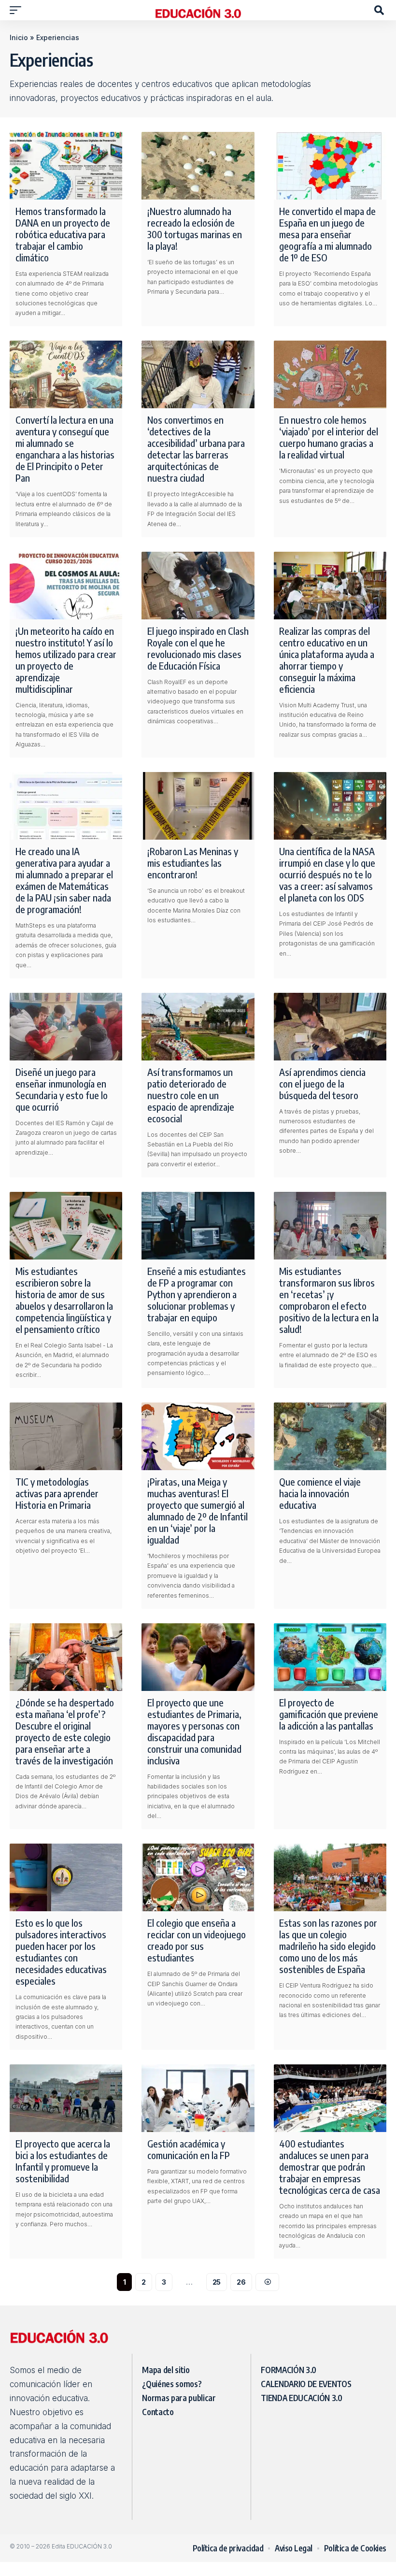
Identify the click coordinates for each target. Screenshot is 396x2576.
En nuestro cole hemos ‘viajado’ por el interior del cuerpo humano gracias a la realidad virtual (329, 437)
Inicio (19, 37)
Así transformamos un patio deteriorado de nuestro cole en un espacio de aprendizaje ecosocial (191, 1095)
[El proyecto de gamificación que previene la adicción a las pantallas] (330, 1657)
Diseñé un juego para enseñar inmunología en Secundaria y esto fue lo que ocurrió (62, 1089)
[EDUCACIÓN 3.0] (198, 10)
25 (217, 2282)
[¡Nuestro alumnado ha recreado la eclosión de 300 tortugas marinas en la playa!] (198, 166)
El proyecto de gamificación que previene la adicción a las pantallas (329, 1714)
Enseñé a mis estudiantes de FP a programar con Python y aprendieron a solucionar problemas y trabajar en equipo (197, 1294)
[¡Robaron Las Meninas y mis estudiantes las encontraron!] (198, 806)
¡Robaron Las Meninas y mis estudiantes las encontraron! (193, 863)
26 (241, 2282)
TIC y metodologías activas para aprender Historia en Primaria (57, 1493)
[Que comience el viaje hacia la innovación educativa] (330, 1436)
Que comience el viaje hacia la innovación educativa (320, 1493)
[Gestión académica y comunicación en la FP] (198, 2098)
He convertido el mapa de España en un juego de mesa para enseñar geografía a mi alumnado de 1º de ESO (327, 234)
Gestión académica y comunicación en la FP (189, 2149)
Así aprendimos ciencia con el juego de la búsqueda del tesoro (322, 1083)
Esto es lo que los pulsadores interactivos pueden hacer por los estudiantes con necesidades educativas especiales (61, 1952)
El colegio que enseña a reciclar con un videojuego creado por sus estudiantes (197, 1940)
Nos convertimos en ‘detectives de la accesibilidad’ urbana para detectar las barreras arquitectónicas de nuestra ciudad (196, 449)
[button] (18, 10)
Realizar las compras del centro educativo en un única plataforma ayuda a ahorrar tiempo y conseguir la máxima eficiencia (327, 660)
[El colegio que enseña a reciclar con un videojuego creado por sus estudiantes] (198, 1877)
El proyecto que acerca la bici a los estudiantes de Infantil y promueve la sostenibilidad (63, 2161)
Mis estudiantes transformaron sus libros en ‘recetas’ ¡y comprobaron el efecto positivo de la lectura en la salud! (329, 1300)
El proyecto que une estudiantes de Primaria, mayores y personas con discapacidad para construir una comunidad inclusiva (194, 1731)
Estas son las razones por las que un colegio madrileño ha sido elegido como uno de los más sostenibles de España (328, 1946)
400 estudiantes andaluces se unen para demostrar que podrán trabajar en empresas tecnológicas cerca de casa (330, 2167)
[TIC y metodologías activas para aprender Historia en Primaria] (66, 1436)
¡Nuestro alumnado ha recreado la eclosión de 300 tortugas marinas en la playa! (195, 228)
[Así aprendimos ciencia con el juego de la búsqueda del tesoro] (330, 1027)
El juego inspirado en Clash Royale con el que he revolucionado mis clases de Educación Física (198, 648)
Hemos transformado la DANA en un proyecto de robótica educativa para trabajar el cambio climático (63, 234)
